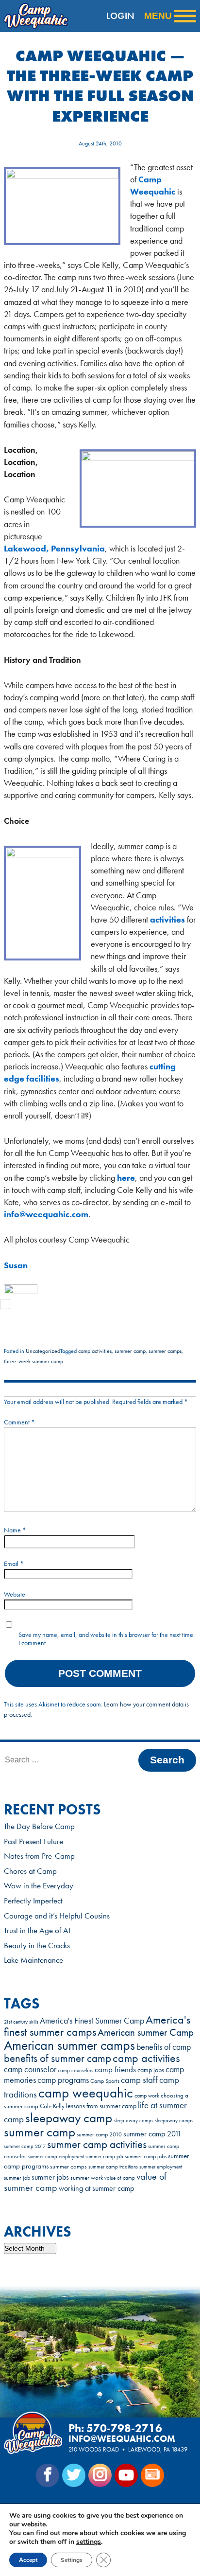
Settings (72, 2560)
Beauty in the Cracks (37, 1945)
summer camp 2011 (152, 2134)
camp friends (115, 2070)
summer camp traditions (113, 2167)
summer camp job (104, 2156)
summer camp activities (97, 2144)
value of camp (120, 2178)
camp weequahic (86, 2093)
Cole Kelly (52, 2106)
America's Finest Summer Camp (92, 2021)
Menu (158, 16)
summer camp (130, 1351)
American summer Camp (146, 2032)
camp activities (95, 1351)
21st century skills (21, 2022)
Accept (28, 2560)
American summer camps (69, 2045)
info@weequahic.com (46, 1214)
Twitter (74, 2475)
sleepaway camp (69, 2118)
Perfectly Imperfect (33, 1901)
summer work (87, 2177)
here (126, 1178)
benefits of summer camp (58, 2058)
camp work (147, 2096)
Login (120, 16)
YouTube (126, 2475)
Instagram (100, 2475)
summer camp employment (56, 2157)
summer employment (161, 2167)
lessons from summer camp (101, 2106)
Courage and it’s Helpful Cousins (57, 1916)
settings (89, 2542)
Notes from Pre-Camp (39, 1856)
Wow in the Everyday (39, 1885)
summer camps (165, 1351)
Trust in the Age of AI (37, 1930)
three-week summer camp (33, 1361)
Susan (16, 1265)
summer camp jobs (146, 2157)
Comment (19, 1422)
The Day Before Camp (39, 1826)
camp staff (139, 2080)
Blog (152, 2475)
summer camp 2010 (99, 2134)
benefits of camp (164, 2047)
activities (167, 919)
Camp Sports (105, 2081)
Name (15, 1530)
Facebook (48, 2475)
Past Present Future (33, 1841)
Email (14, 1563)
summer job (17, 2178)
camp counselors (75, 2070)
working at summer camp (96, 2188)
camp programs (63, 2080)
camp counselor (30, 2069)
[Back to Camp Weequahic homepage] (33, 16)
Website (15, 1594)
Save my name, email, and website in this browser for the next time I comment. (106, 1639)
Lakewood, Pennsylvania (54, 548)
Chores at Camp (30, 1871)
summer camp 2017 (25, 2146)
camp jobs (151, 2070)
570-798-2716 (124, 2428)
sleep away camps (133, 2121)
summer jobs (50, 2177)
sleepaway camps (174, 2121)
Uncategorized (43, 1351)
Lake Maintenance (33, 1960)
